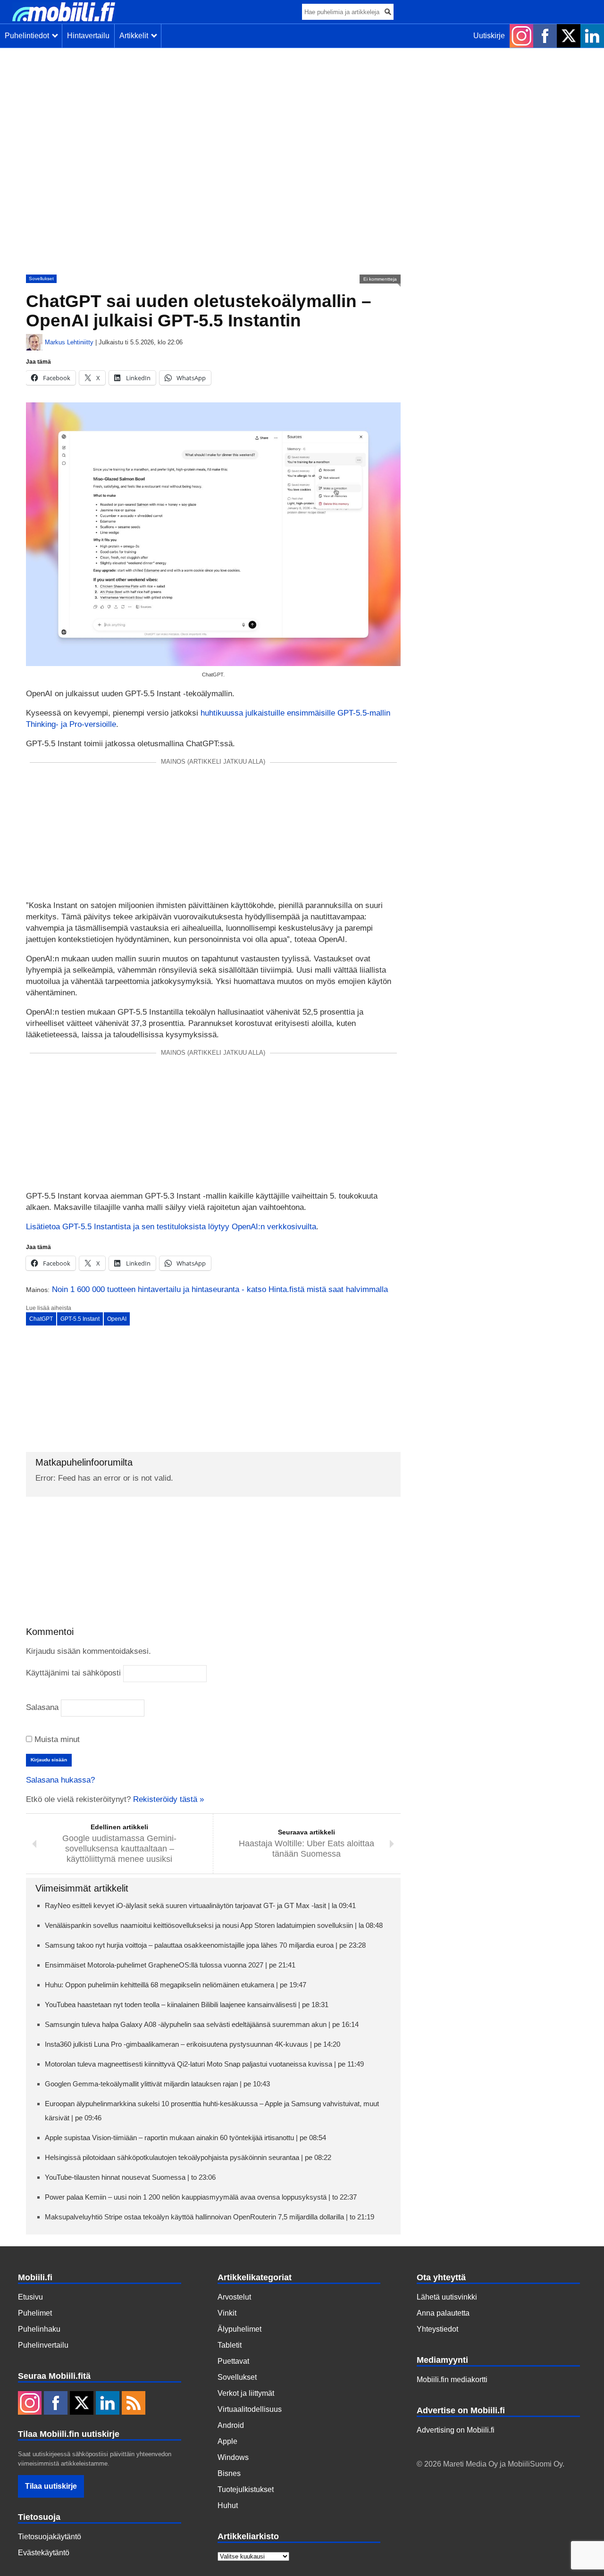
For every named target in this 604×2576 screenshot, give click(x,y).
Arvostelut (234, 2297)
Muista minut (56, 1739)
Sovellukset (41, 279)
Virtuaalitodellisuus (250, 2409)
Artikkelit (136, 36)
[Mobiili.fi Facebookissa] (545, 36)
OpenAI (117, 1319)
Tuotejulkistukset (246, 2489)
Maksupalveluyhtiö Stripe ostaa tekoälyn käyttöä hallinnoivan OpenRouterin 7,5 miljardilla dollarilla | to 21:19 (210, 2217)
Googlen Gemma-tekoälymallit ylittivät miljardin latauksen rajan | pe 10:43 (157, 2084)
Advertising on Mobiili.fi (456, 2430)
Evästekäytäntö (44, 2553)
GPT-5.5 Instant (80, 1319)
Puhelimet (35, 2313)
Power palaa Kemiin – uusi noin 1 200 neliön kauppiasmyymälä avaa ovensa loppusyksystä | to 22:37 (201, 2197)
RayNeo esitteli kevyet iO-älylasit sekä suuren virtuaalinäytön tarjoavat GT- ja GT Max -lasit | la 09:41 (200, 1905)
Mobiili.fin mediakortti (452, 2380)
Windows (233, 2457)
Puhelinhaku (39, 2329)
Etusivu (30, 2297)
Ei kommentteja (380, 279)
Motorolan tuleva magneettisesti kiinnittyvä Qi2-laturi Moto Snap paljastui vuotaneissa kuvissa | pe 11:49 (204, 2064)
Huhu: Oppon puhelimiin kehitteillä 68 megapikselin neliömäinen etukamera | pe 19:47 (176, 1985)
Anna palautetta (443, 2313)
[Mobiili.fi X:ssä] (569, 36)
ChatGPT (41, 1319)
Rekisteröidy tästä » (168, 1799)
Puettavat (233, 2361)
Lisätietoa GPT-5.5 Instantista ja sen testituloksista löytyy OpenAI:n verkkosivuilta (171, 1227)
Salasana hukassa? (60, 1780)
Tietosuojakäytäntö (50, 2537)
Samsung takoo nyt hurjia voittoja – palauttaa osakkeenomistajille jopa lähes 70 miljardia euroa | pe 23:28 (205, 1945)
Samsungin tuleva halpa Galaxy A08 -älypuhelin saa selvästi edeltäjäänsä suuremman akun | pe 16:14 (202, 2024)
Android (231, 2425)
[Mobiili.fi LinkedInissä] (592, 36)
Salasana (42, 1707)
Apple (227, 2441)
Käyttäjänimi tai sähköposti (73, 1673)
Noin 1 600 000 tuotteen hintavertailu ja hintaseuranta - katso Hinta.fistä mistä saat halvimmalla (220, 1289)
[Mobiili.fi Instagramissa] (521, 36)
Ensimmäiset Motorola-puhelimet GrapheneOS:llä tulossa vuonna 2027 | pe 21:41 (170, 1965)
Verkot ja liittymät (246, 2393)
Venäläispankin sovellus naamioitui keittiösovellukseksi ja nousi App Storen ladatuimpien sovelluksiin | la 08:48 (214, 1925)
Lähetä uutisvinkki (447, 2297)
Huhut (228, 2505)
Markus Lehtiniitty (69, 342)
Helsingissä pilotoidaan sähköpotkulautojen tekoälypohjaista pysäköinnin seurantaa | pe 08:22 (188, 2157)
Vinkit (227, 2313)
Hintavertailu (88, 36)
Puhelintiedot (29, 36)
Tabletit (230, 2345)
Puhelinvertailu (43, 2345)
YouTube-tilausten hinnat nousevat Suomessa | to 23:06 (130, 2177)
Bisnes (229, 2473)
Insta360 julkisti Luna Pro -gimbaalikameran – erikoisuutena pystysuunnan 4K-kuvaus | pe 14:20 (193, 2044)
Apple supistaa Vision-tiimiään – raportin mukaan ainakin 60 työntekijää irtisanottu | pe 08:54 (185, 2138)
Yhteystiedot (437, 2329)
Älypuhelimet (239, 2329)
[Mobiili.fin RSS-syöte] (134, 2404)
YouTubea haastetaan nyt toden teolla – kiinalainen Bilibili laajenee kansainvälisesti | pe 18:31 (187, 2005)
